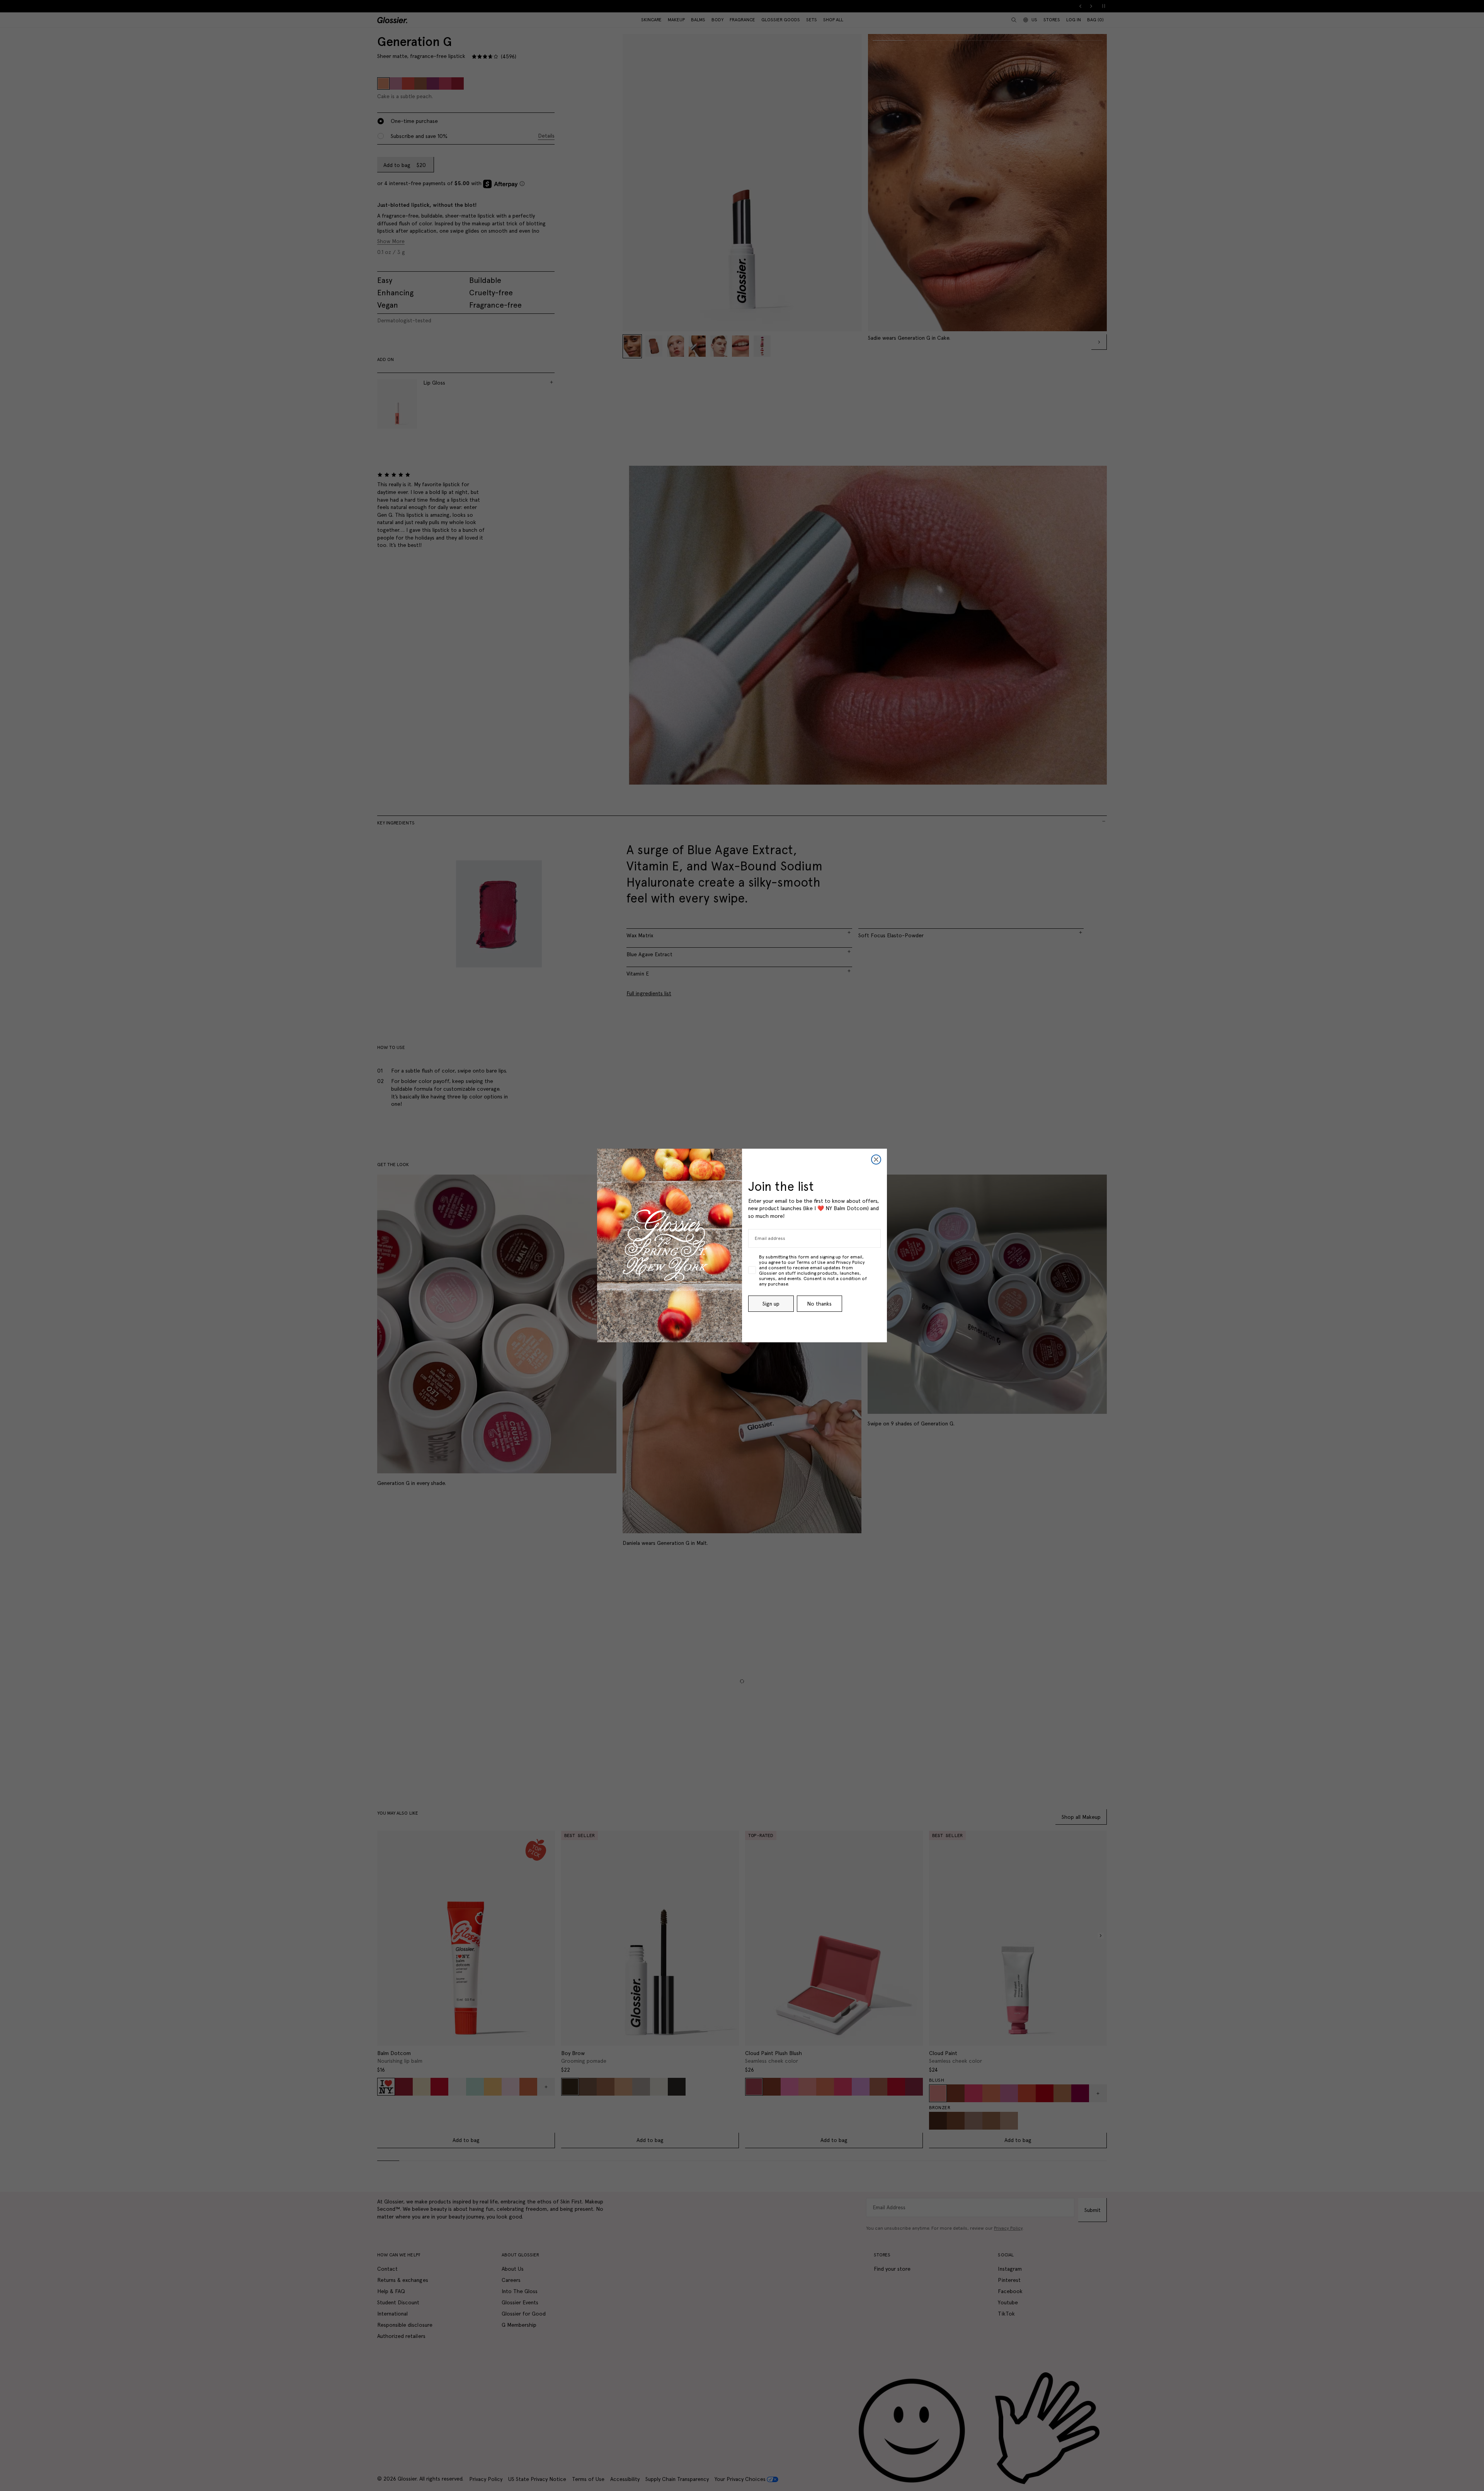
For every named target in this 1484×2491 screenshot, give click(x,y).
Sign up (771, 1304)
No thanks (819, 1304)
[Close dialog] (876, 1160)
